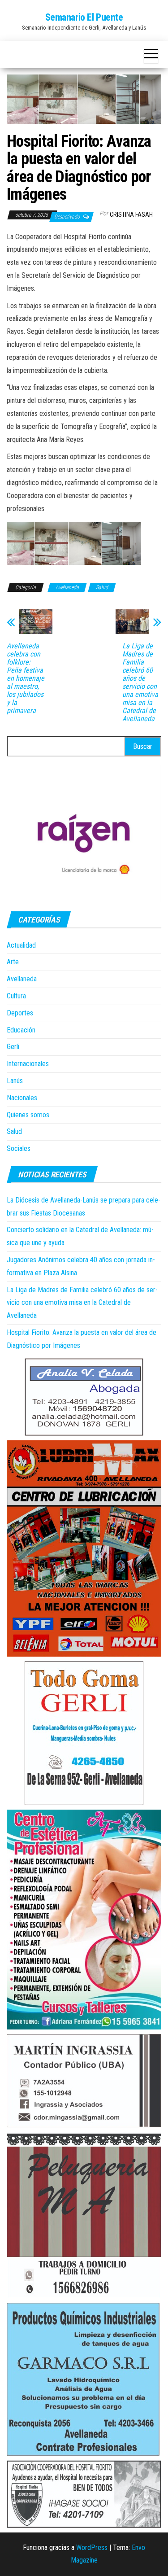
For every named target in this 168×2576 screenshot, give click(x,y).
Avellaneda (67, 587)
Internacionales (28, 1064)
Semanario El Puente (84, 17)
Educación (21, 1030)
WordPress (92, 2548)
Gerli (13, 1047)
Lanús (15, 1081)
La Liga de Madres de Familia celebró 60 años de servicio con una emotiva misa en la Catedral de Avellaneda (140, 682)
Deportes (20, 1013)
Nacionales (22, 1098)
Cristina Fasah (131, 214)
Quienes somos (28, 1115)
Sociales (19, 1148)
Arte (13, 962)
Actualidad (21, 945)
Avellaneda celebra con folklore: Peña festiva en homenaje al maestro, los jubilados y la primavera (26, 678)
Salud (102, 587)
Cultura (16, 996)
